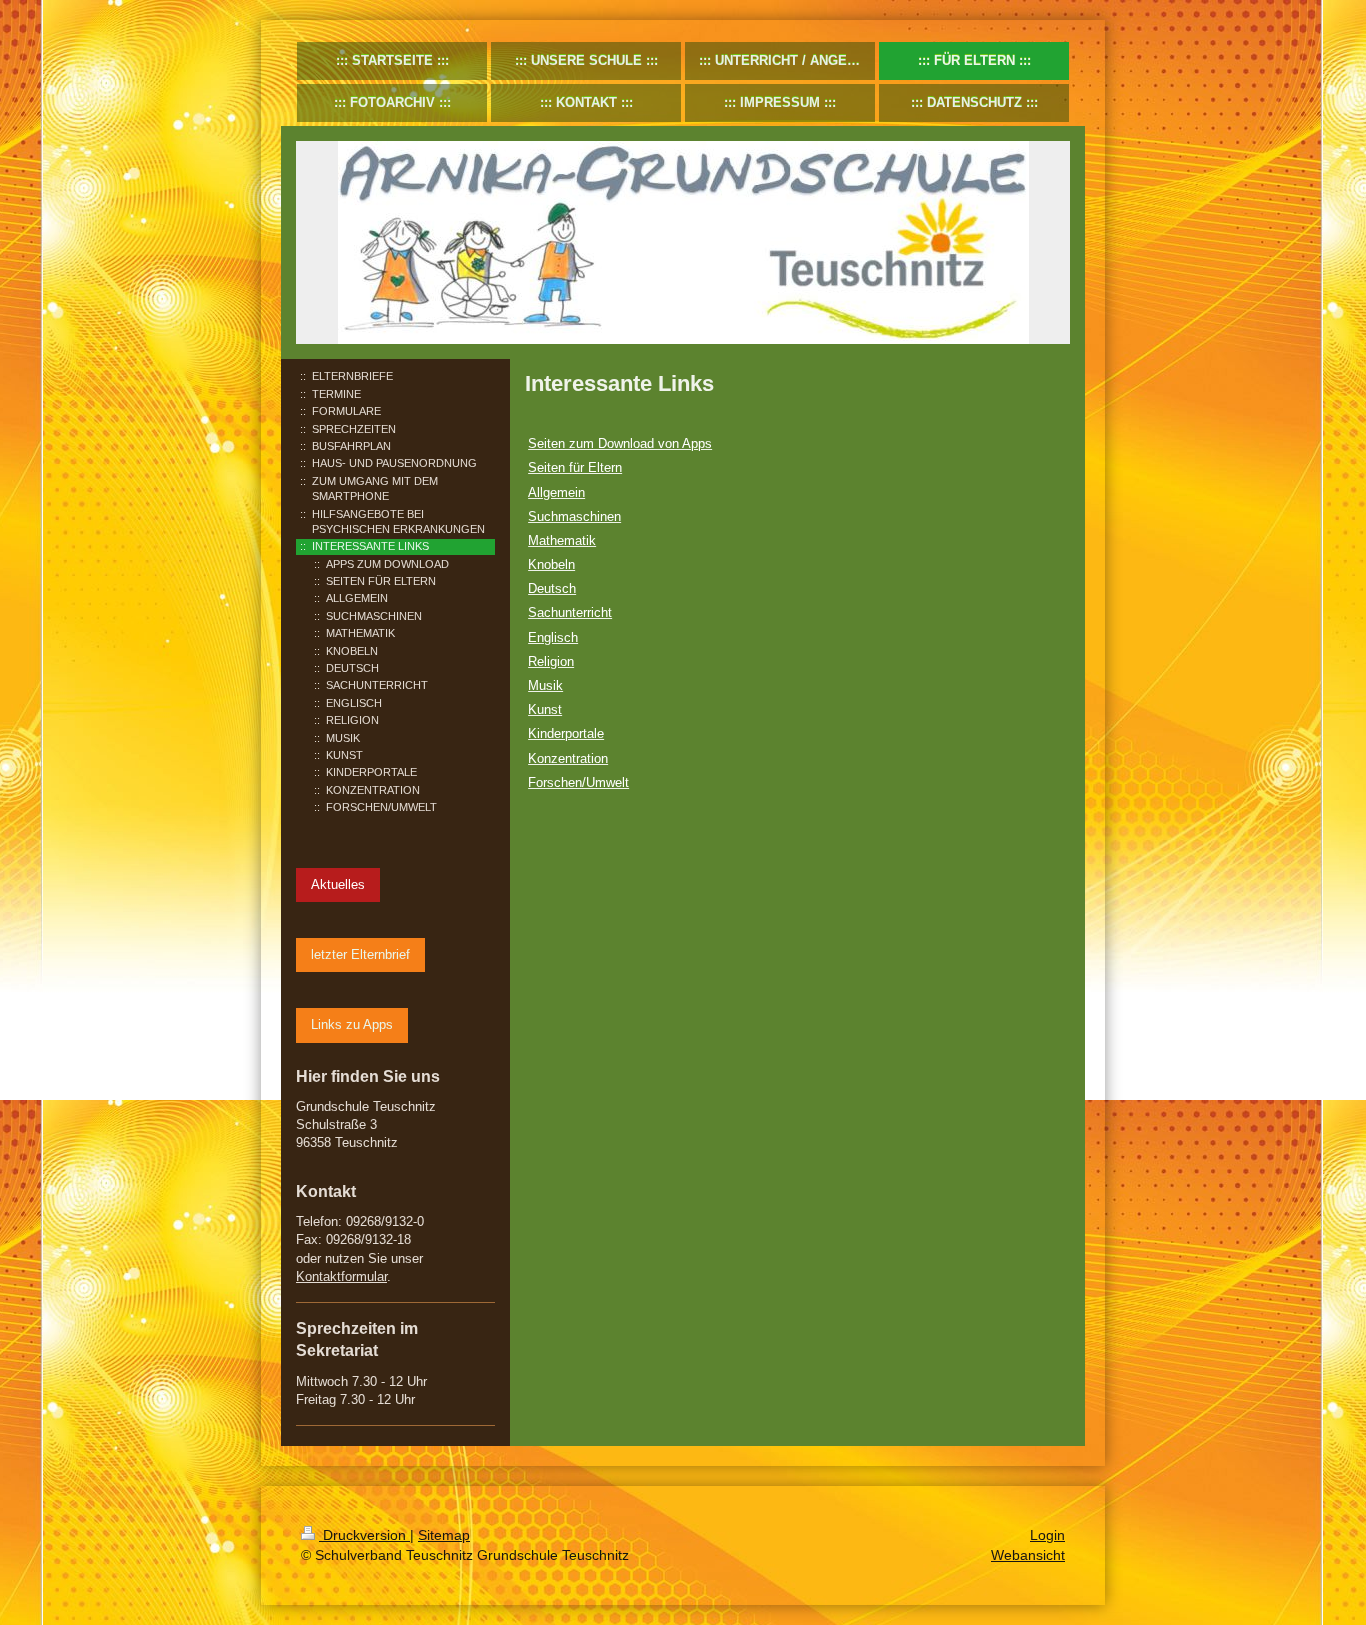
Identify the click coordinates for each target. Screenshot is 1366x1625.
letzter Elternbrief (360, 954)
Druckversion (364, 1535)
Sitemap (444, 1535)
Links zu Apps (352, 1024)
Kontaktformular (341, 1276)
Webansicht (1028, 1555)
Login (1047, 1535)
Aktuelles (338, 884)
